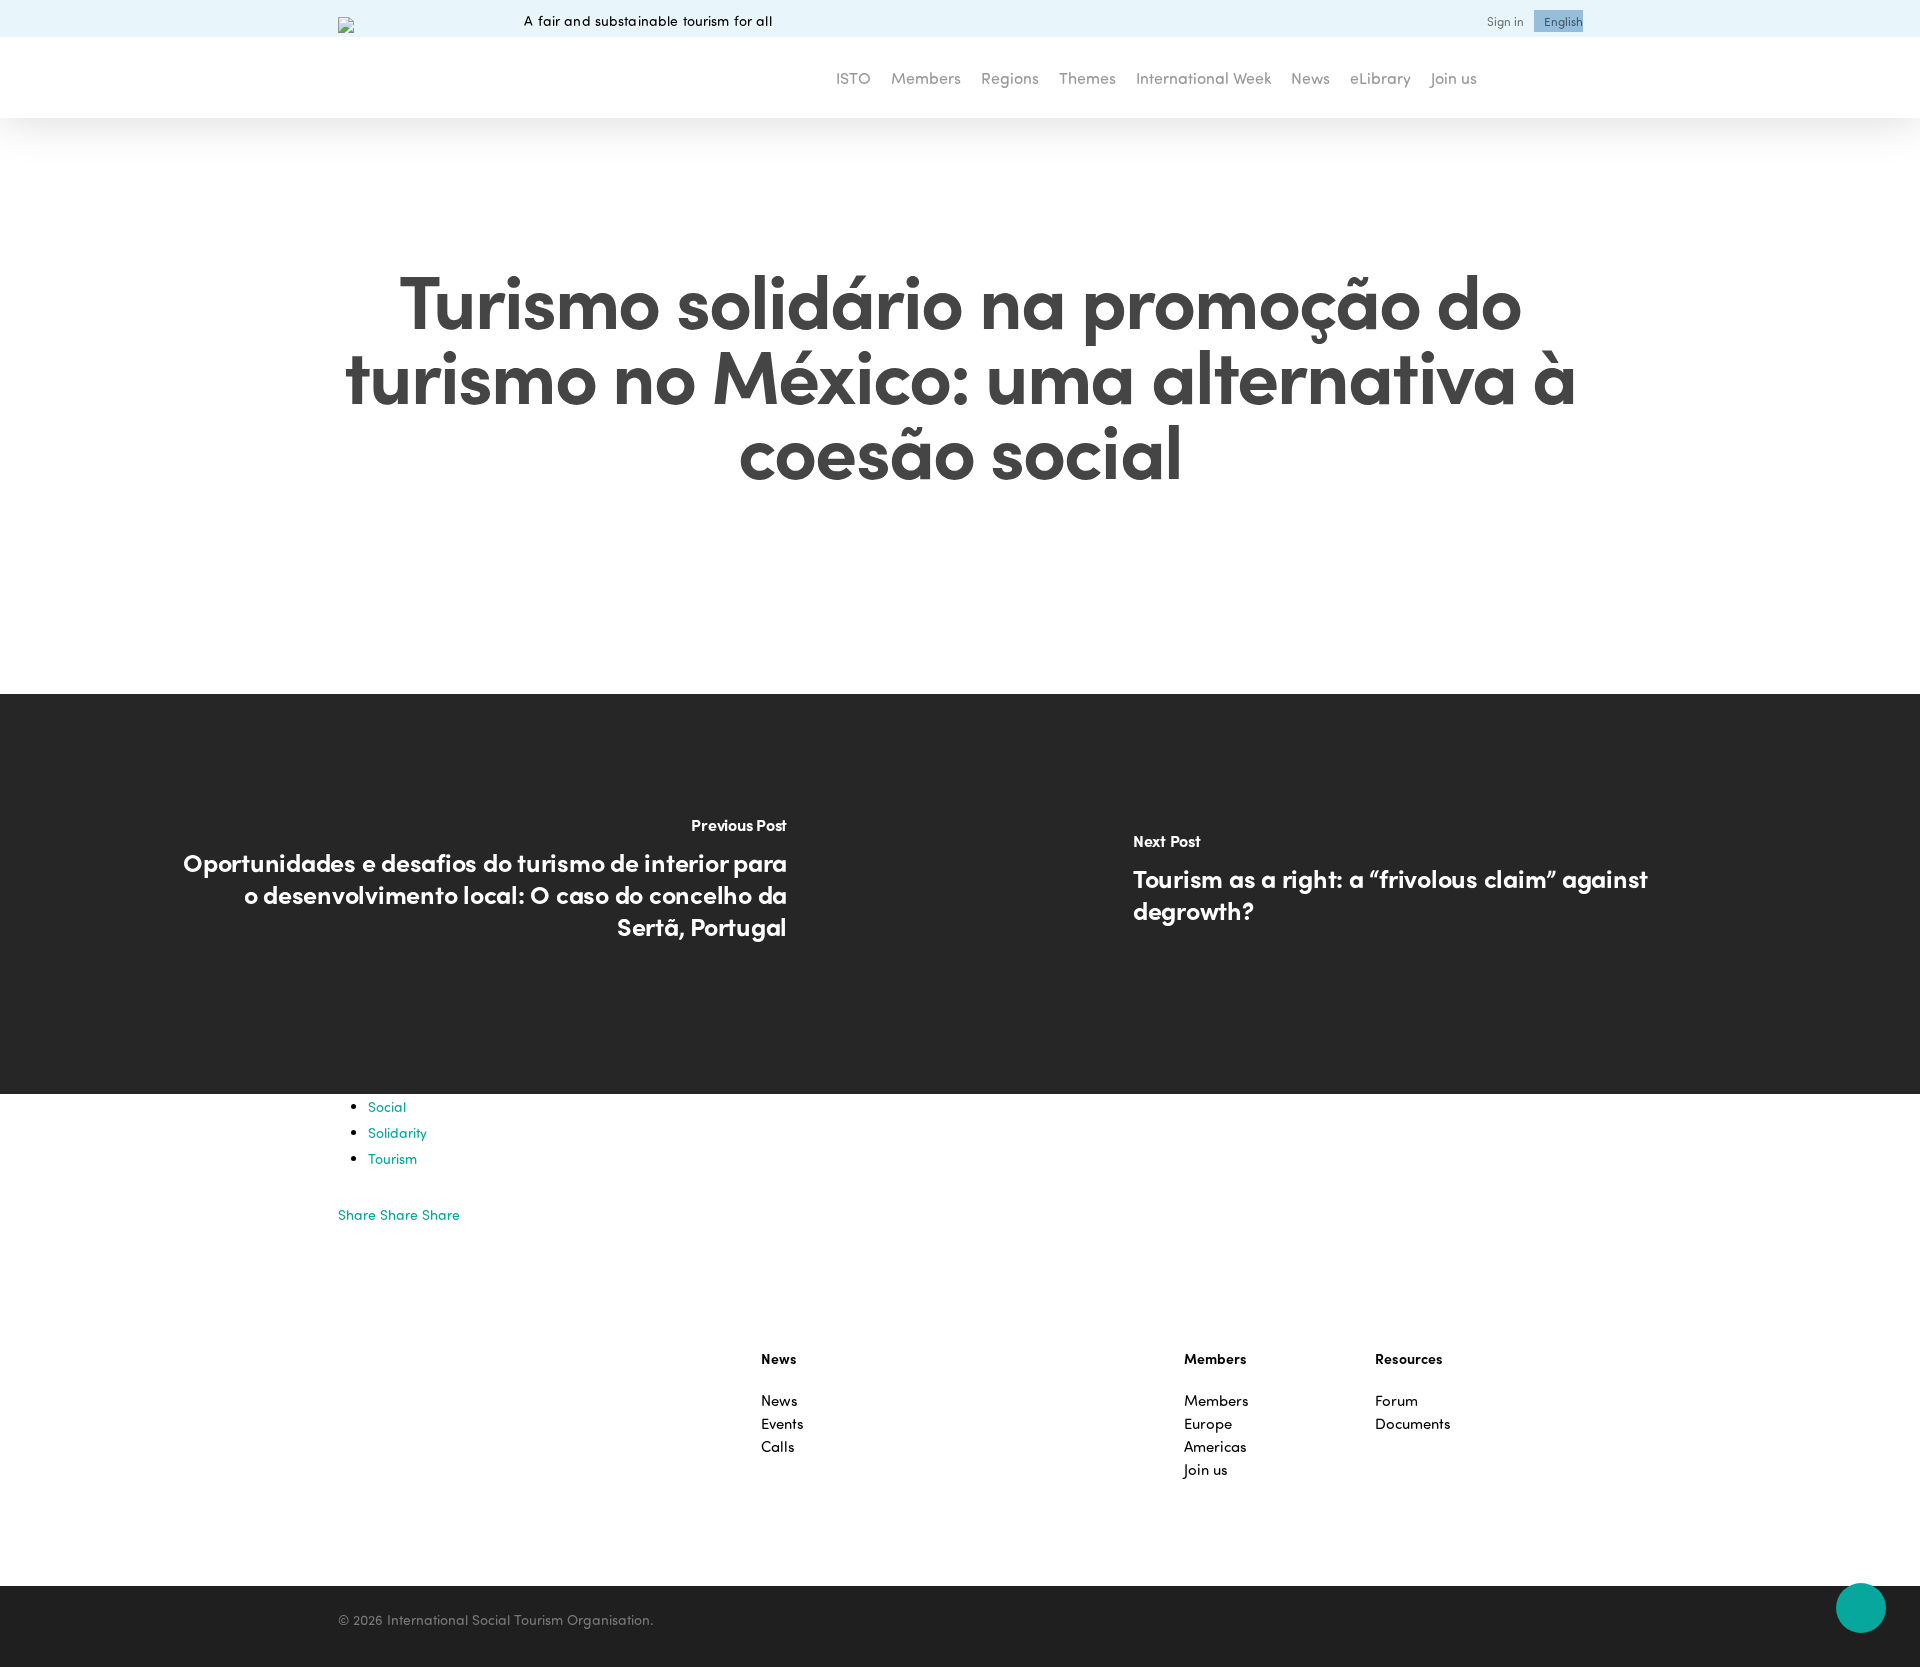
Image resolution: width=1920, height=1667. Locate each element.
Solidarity (397, 1132)
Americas (1215, 1446)
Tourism (392, 1158)
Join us (1206, 1469)
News (779, 1400)
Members (1216, 1400)
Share (359, 1214)
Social (387, 1106)
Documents (1413, 1423)
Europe (1208, 1423)
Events (782, 1423)
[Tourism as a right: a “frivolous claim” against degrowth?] (1440, 894)
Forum (1396, 1400)
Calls (778, 1446)
